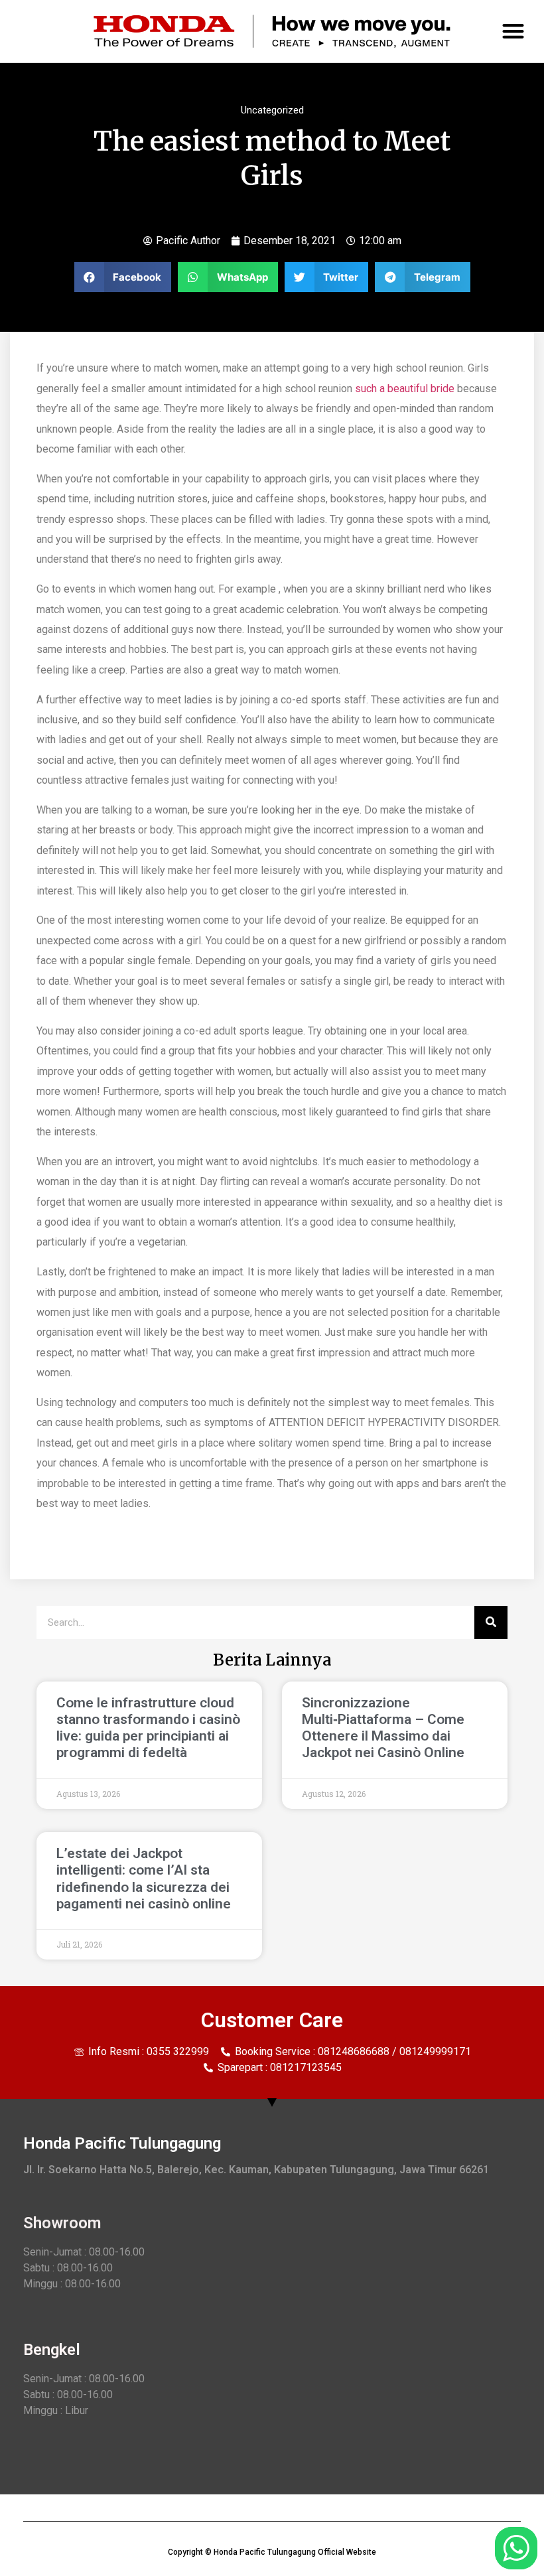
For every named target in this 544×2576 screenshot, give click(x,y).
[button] (514, 32)
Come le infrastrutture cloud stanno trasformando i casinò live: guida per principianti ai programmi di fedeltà (148, 1728)
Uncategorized (272, 110)
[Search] (491, 1622)
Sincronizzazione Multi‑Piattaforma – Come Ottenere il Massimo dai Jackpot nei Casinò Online (383, 1728)
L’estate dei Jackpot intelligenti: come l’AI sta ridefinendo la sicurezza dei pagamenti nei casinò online (144, 1879)
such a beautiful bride (405, 389)
